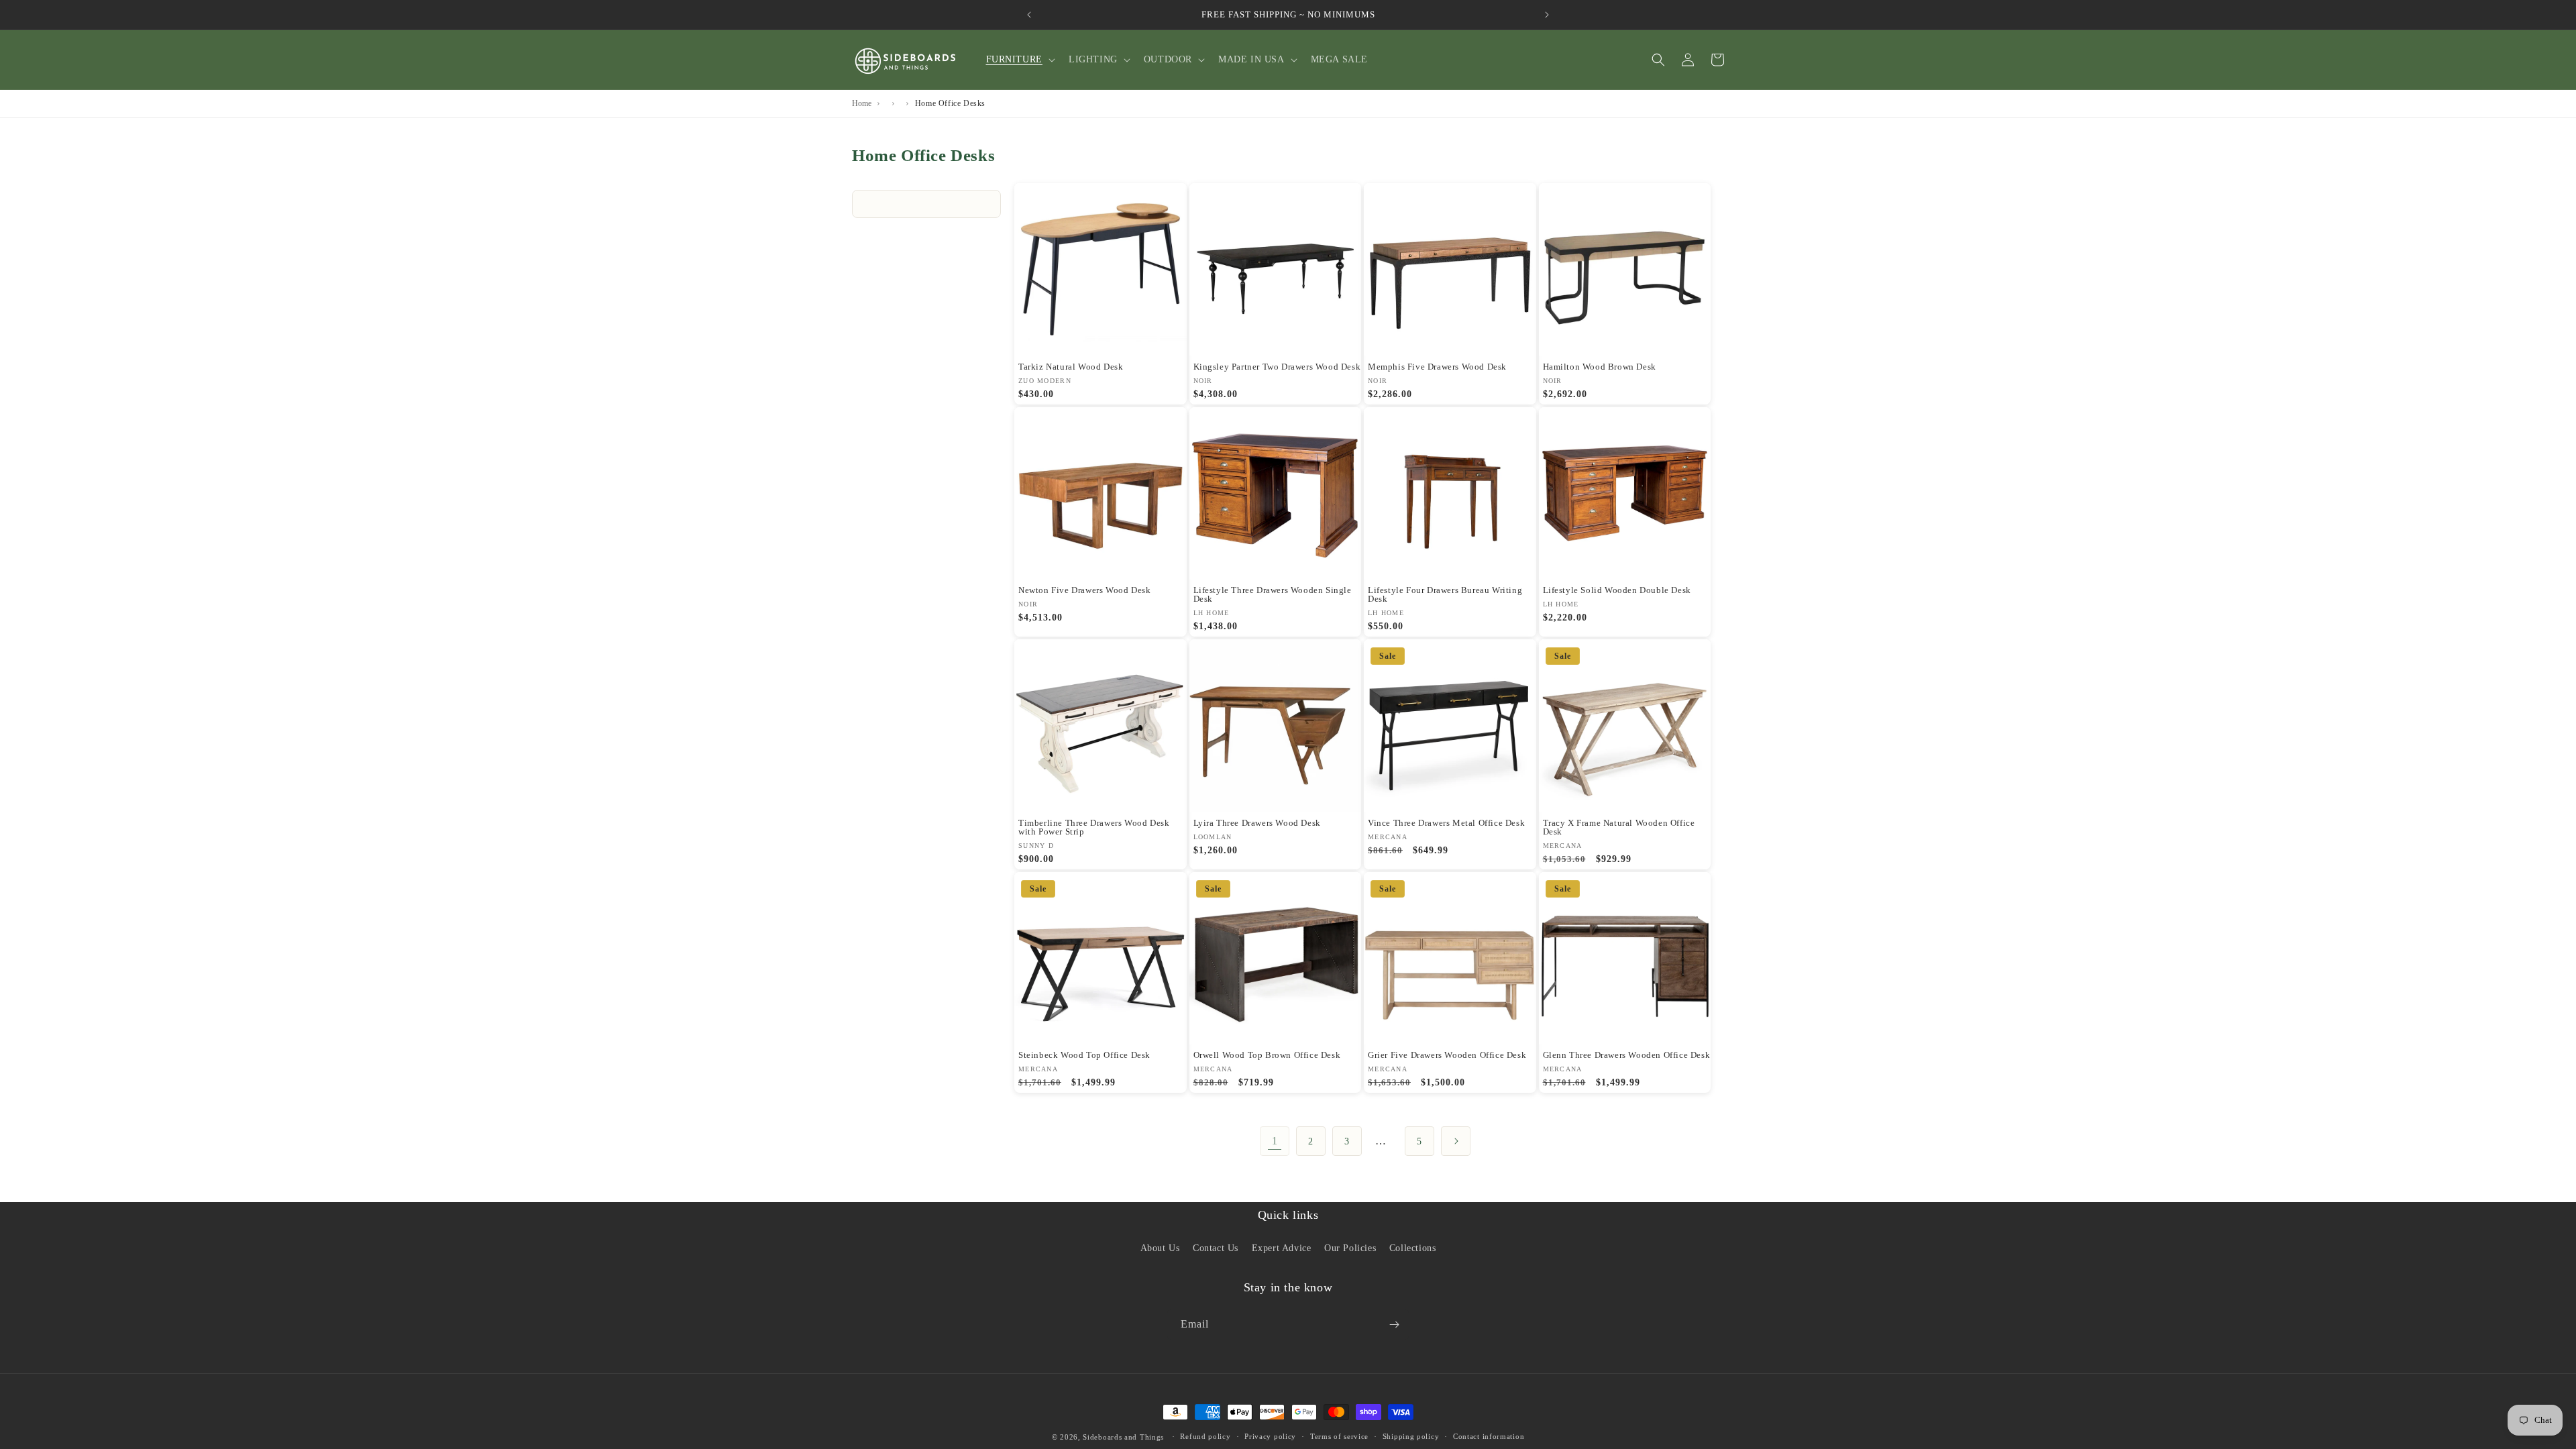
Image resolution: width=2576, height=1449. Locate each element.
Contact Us (1216, 1248)
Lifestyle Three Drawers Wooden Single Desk (1273, 594)
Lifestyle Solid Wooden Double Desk (1617, 590)
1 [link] (1275, 1141)
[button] (1019, 60)
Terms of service (1339, 1436)
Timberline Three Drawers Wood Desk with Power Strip (1094, 827)
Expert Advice (1282, 1248)
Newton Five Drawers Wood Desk (1084, 590)
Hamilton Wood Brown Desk (1600, 367)
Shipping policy (1411, 1436)
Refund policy (1205, 1436)
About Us (1160, 1248)
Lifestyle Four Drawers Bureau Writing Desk (1445, 594)
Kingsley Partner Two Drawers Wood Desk (1277, 367)
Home (862, 103)
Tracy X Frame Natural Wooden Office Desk (1619, 827)
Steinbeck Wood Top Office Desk (1084, 1055)
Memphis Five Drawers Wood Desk (1437, 367)
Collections (1413, 1248)
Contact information (1489, 1436)
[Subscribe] (1394, 1325)
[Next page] (1456, 1141)
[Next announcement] (1547, 15)
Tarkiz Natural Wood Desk (1071, 367)
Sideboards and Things (1123, 1437)
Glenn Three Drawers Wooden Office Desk (1627, 1055)
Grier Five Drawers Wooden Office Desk (1447, 1055)
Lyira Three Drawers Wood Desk (1257, 823)
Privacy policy (1270, 1436)
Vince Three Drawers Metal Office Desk (1446, 823)
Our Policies (1350, 1248)
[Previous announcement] (1029, 15)
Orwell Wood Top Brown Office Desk (1267, 1055)
